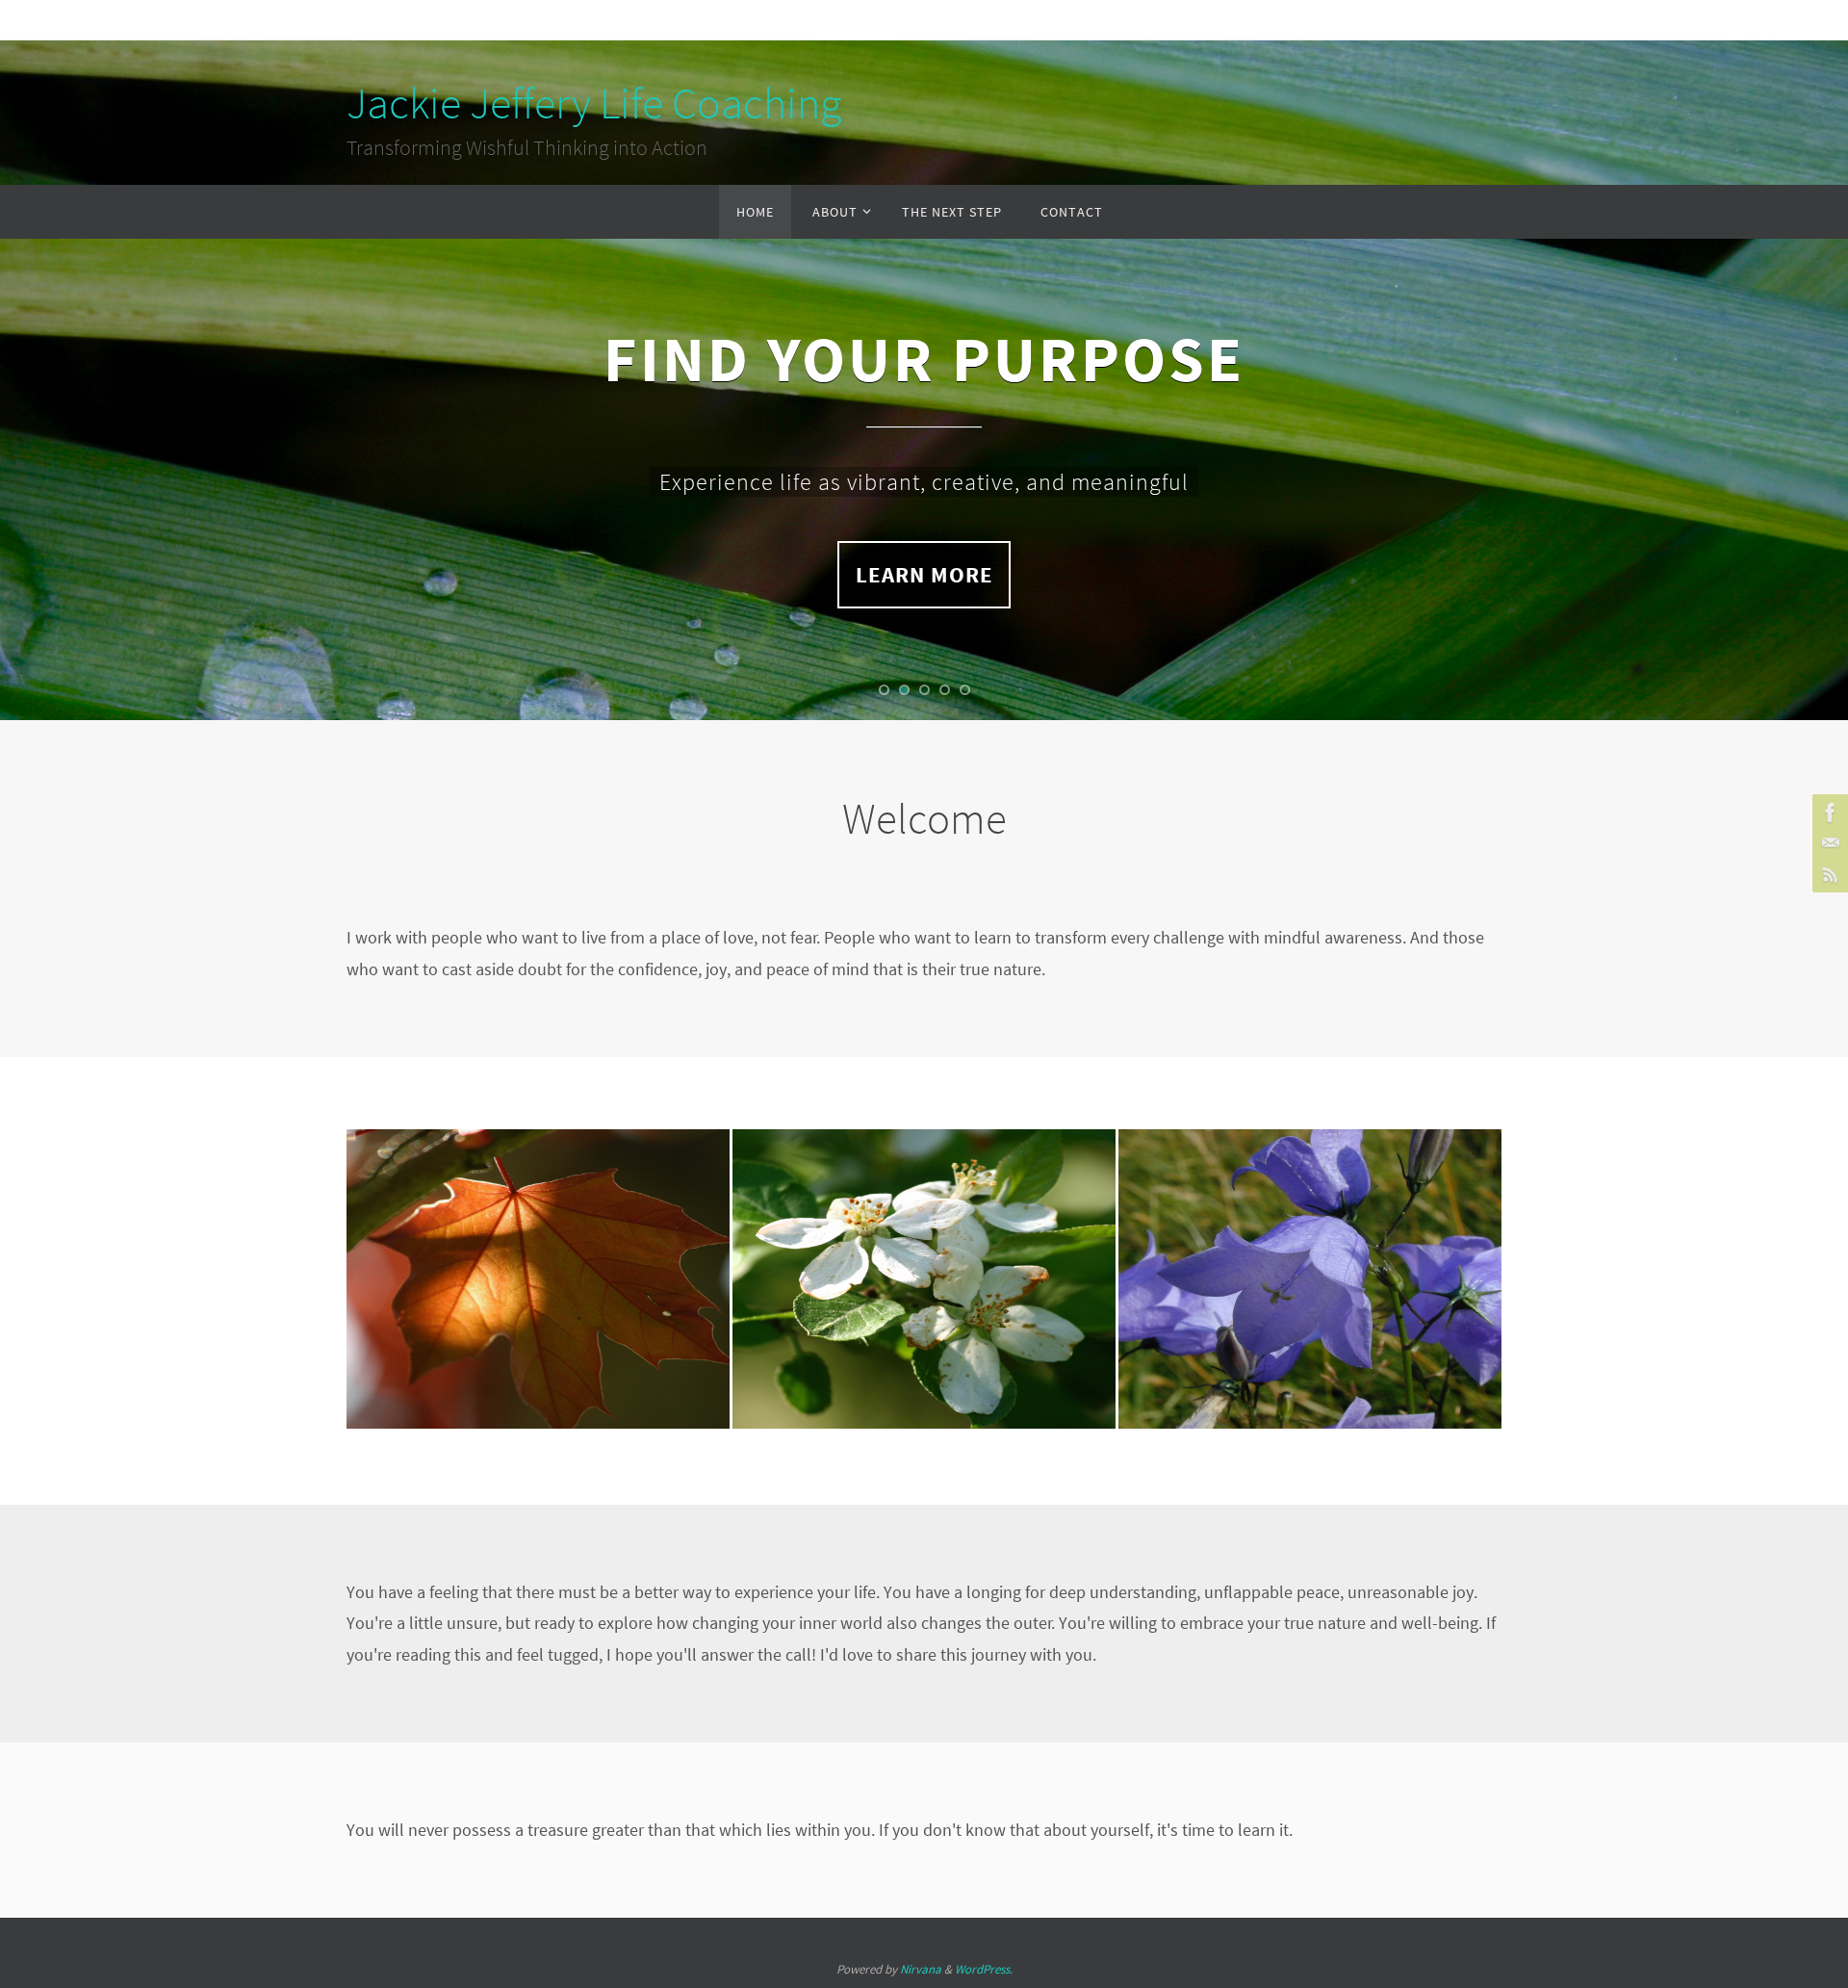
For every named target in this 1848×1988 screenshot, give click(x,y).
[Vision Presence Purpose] (538, 1245)
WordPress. (984, 1969)
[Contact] (1828, 843)
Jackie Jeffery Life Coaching (594, 103)
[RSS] (1828, 874)
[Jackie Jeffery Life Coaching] (1828, 813)
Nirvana (921, 1969)
